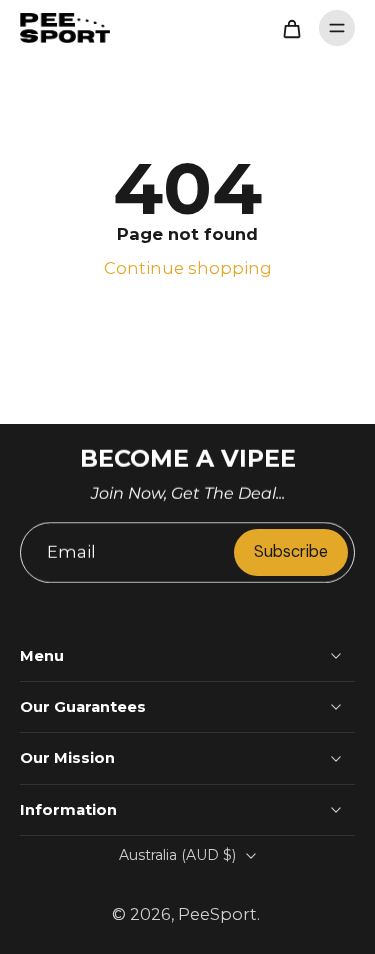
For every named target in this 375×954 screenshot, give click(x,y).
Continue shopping (188, 268)
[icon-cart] (291, 28)
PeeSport (217, 914)
